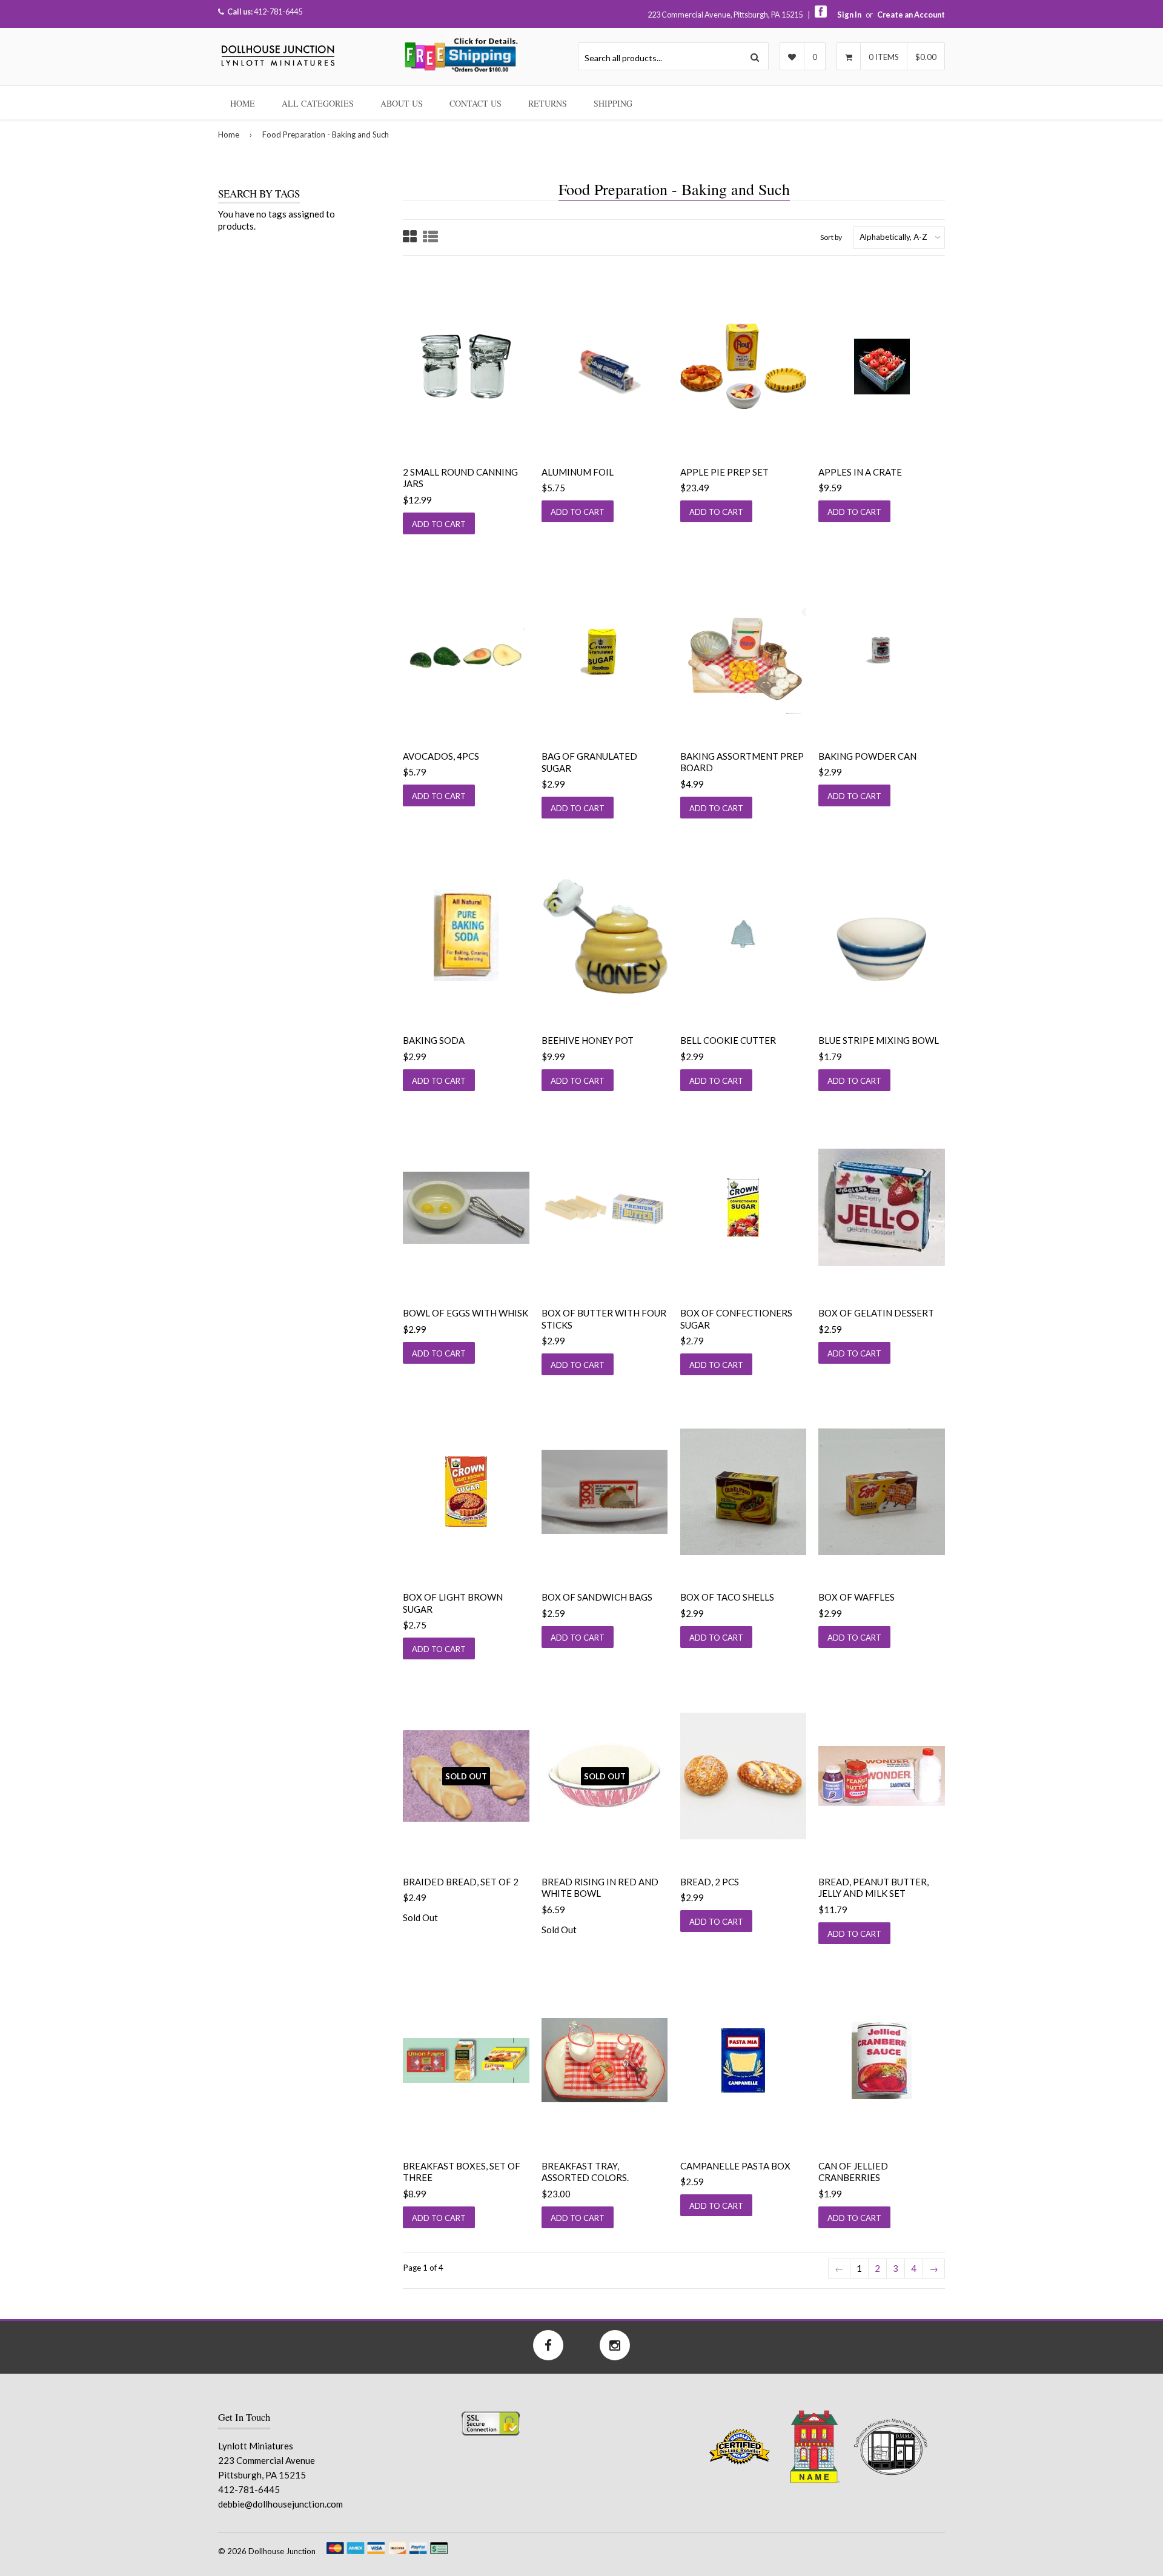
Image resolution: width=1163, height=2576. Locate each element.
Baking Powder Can (867, 756)
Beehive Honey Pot (588, 1040)
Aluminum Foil (578, 472)
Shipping (613, 103)
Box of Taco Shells (727, 1597)
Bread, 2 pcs (710, 1882)
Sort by (831, 237)
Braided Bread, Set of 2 (461, 1882)
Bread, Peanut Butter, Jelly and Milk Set (873, 1888)
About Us (402, 103)
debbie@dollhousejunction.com (280, 2504)
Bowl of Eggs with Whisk (466, 1313)
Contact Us (475, 103)
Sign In (849, 15)
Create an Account (911, 15)
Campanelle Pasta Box (735, 2166)
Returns (548, 103)
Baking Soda (434, 1040)
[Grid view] (410, 238)
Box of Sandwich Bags (597, 1597)
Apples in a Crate (860, 472)
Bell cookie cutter (728, 1040)
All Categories (318, 103)
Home (243, 103)
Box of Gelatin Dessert (876, 1313)
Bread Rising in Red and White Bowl (600, 1888)
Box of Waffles (857, 1597)
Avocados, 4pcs (441, 756)
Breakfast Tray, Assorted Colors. (585, 2172)
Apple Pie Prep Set (724, 472)
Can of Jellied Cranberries (853, 2172)
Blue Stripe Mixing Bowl (879, 1040)
